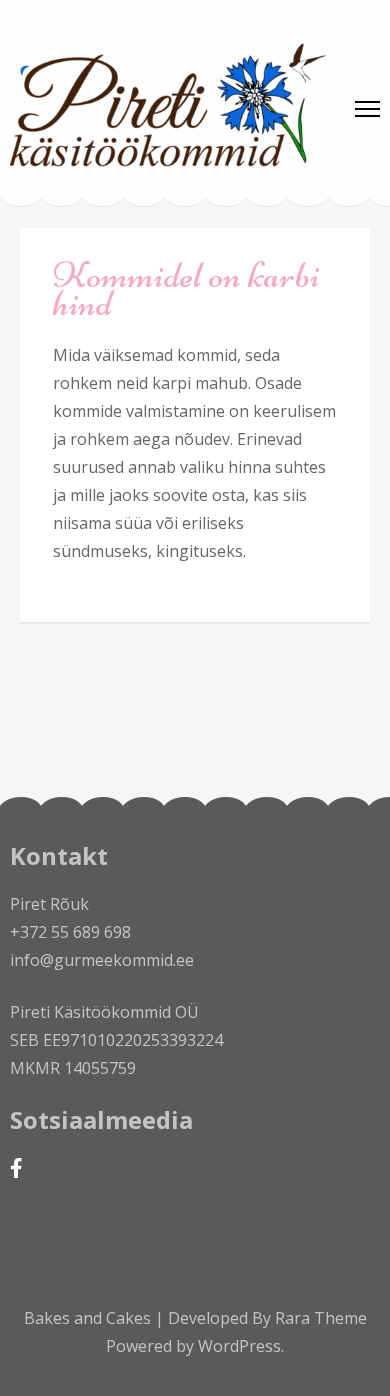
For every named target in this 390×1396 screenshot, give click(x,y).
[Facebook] (16, 1167)
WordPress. (241, 1346)
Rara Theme (321, 1318)
